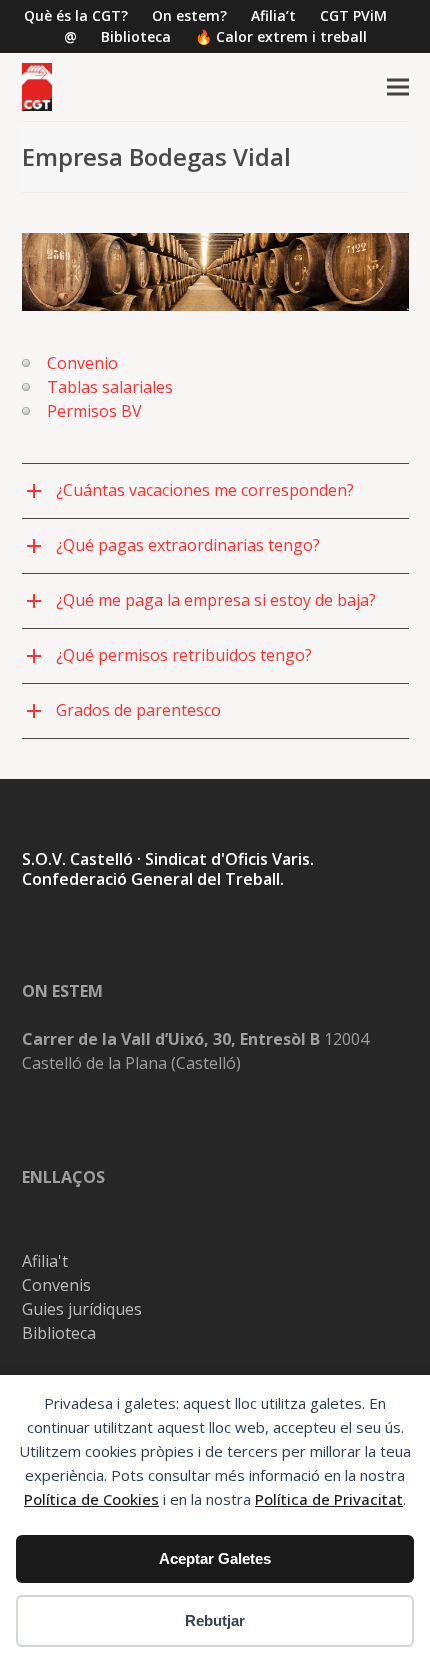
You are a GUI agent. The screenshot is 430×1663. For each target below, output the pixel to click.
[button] (398, 87)
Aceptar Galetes (215, 1558)
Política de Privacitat (329, 1499)
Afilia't (45, 1261)
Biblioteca (59, 1333)
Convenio (82, 363)
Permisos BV (94, 411)
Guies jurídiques (82, 1309)
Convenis (56, 1285)
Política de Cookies (91, 1499)
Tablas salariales (110, 387)
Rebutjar (215, 1620)
